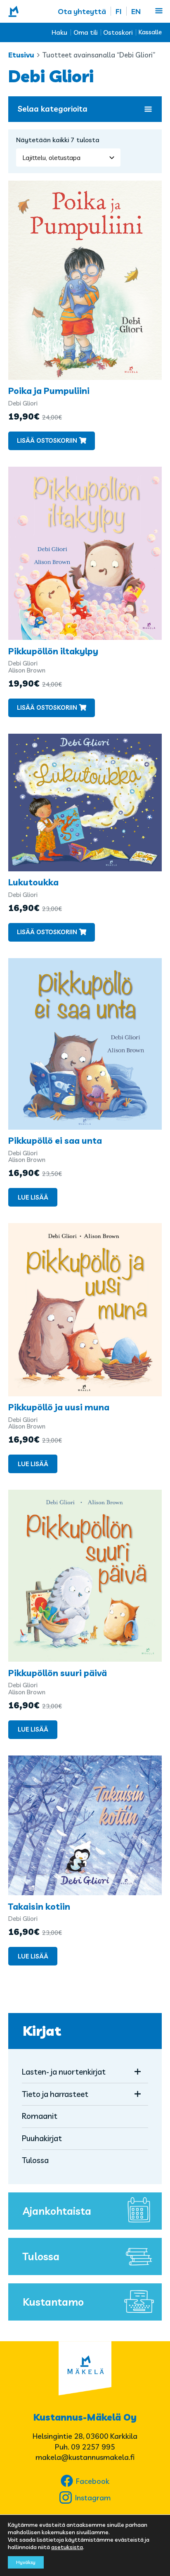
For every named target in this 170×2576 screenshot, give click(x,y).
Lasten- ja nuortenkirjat (64, 2072)
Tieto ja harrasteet (55, 2094)
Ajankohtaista (57, 2211)
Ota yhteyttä (82, 11)
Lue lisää (33, 1197)
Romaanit (40, 2116)
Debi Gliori (23, 403)
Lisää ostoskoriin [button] (47, 440)
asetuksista (67, 2547)
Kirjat (42, 2031)
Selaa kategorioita (53, 109)
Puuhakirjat (42, 2138)
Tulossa (35, 2160)
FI (119, 11)
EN (136, 11)
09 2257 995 (93, 2447)
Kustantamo (53, 2302)
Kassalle (150, 32)
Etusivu (21, 55)
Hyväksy (26, 2562)
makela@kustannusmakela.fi (85, 2457)
